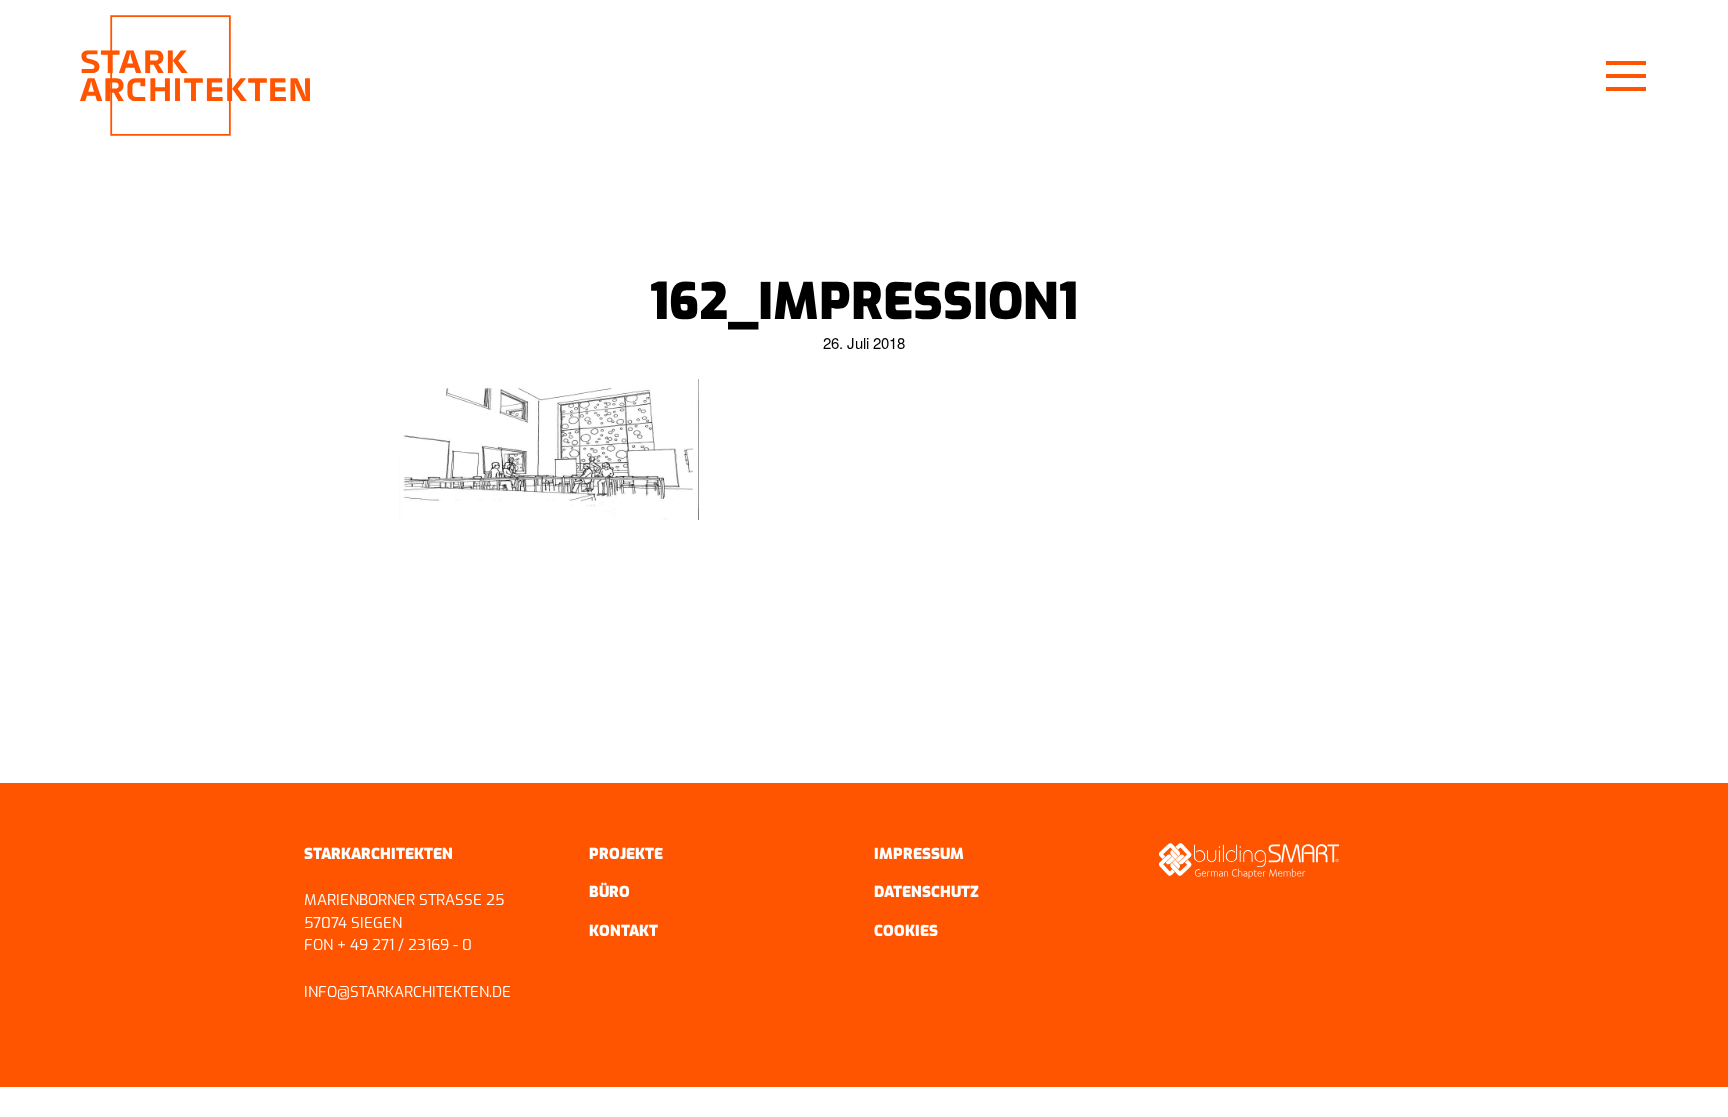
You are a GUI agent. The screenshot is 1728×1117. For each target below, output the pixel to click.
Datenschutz (926, 892)
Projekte (626, 854)
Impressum (919, 854)
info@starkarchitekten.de (407, 992)
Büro (609, 892)
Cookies (906, 931)
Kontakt (623, 931)
